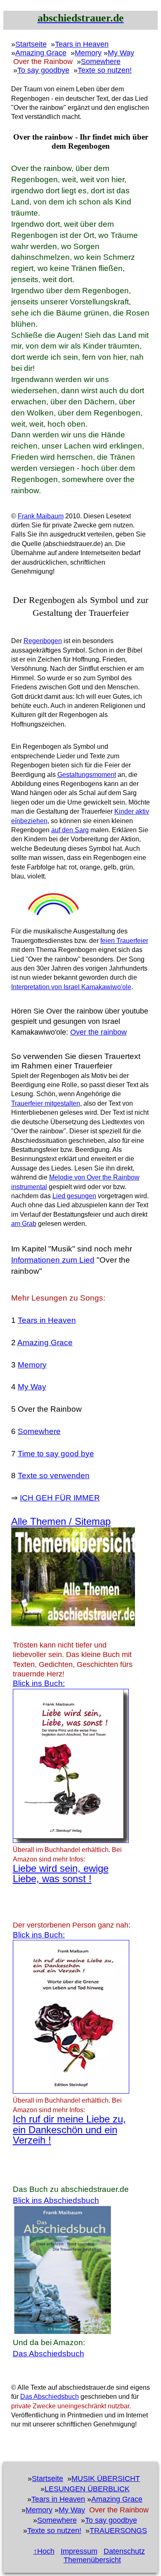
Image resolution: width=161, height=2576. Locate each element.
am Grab (24, 1224)
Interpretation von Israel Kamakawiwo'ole (71, 987)
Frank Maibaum (41, 516)
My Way (121, 53)
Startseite (31, 44)
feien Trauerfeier (124, 941)
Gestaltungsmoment (87, 775)
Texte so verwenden (54, 1476)
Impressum (79, 2551)
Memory (88, 53)
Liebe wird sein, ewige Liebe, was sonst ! (61, 1873)
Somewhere (101, 62)
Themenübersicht (92, 2560)
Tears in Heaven (82, 44)
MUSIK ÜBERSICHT (106, 2479)
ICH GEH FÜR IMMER (60, 1498)
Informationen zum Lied (53, 1260)
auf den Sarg (70, 830)
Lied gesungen (74, 1196)
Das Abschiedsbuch (49, 2354)
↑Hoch (44, 2551)
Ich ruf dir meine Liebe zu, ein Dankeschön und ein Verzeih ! (69, 2130)
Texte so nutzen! (105, 70)
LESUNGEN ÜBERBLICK (87, 2489)
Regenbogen (43, 641)
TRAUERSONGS (118, 2531)
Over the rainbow (98, 1032)
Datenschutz (124, 2551)
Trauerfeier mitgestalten (46, 1103)
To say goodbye (43, 70)
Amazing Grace (41, 53)
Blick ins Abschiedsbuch (56, 2200)
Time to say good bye (56, 1454)
